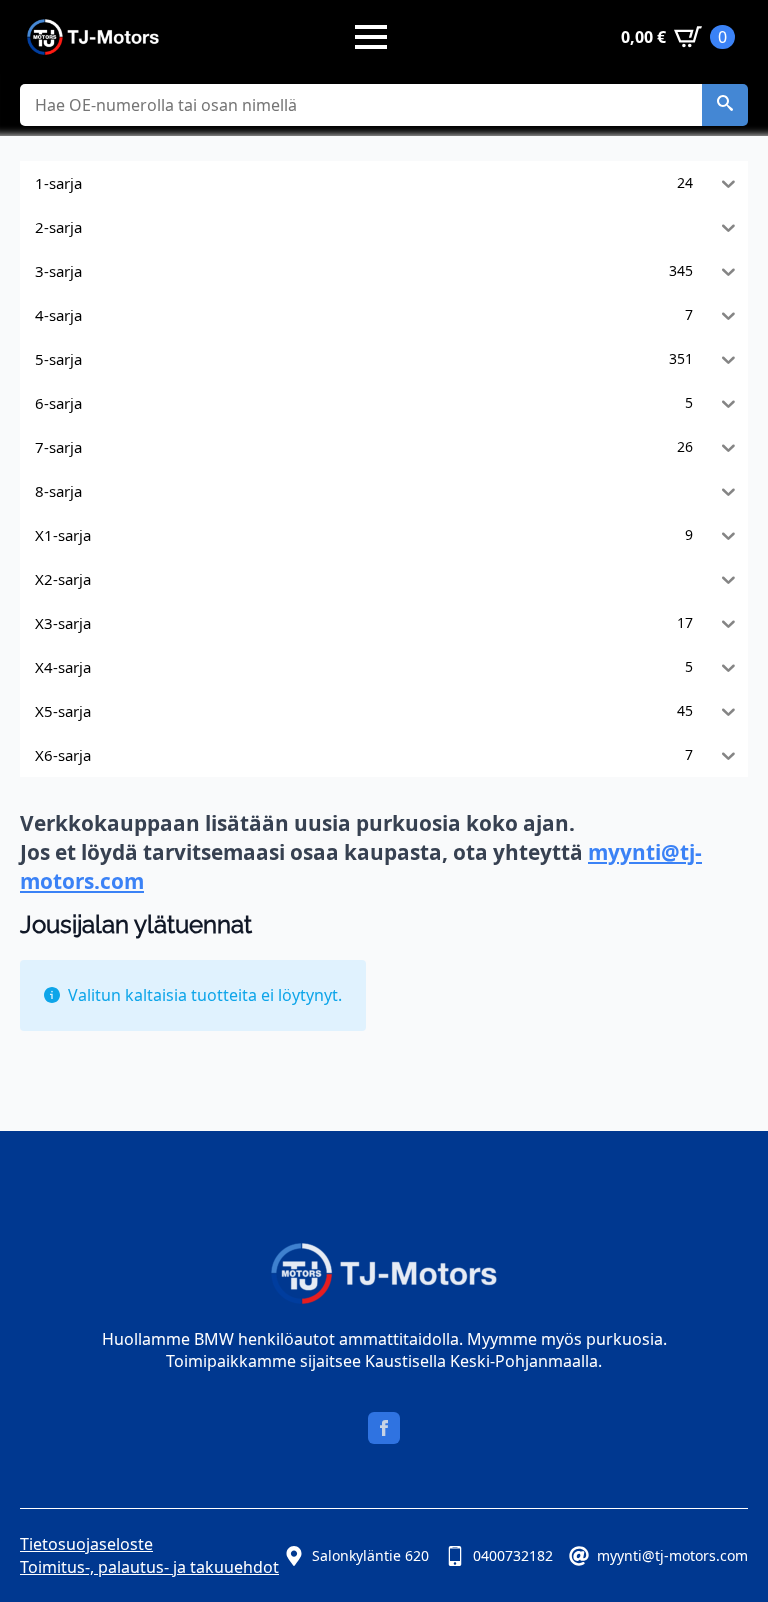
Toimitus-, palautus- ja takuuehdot (149, 1567)
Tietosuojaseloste (86, 1544)
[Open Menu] (371, 37)
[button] (725, 105)
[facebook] (384, 1428)
